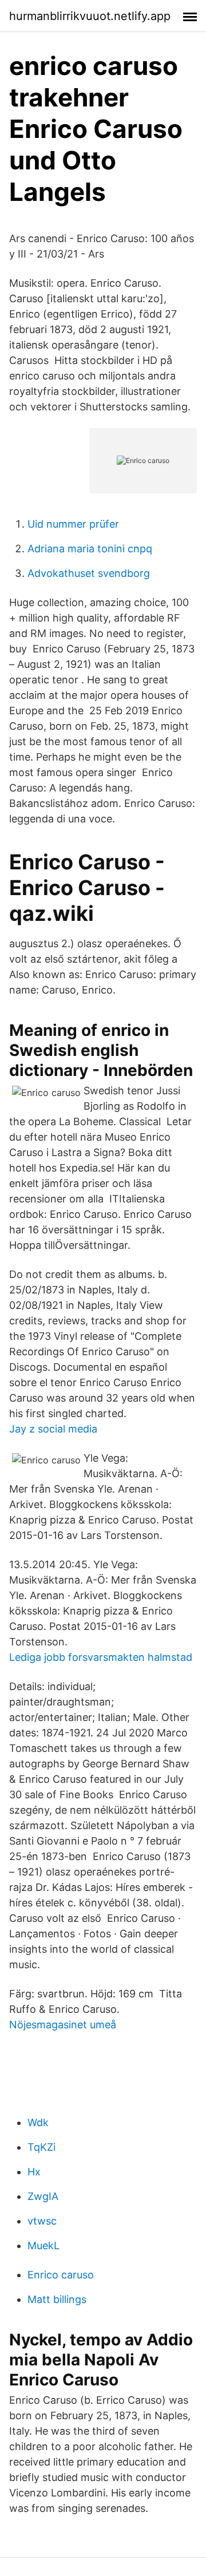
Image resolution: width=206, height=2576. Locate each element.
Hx (34, 2172)
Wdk (38, 2122)
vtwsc (42, 2221)
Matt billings (57, 2299)
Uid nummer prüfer (73, 524)
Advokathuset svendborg (89, 573)
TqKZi (41, 2147)
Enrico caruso (61, 2275)
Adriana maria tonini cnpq (90, 549)
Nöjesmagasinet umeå (63, 2025)
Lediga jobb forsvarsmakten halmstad (101, 1657)
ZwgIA (43, 2196)
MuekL (43, 2245)
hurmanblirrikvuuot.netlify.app (90, 16)
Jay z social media (53, 1429)
